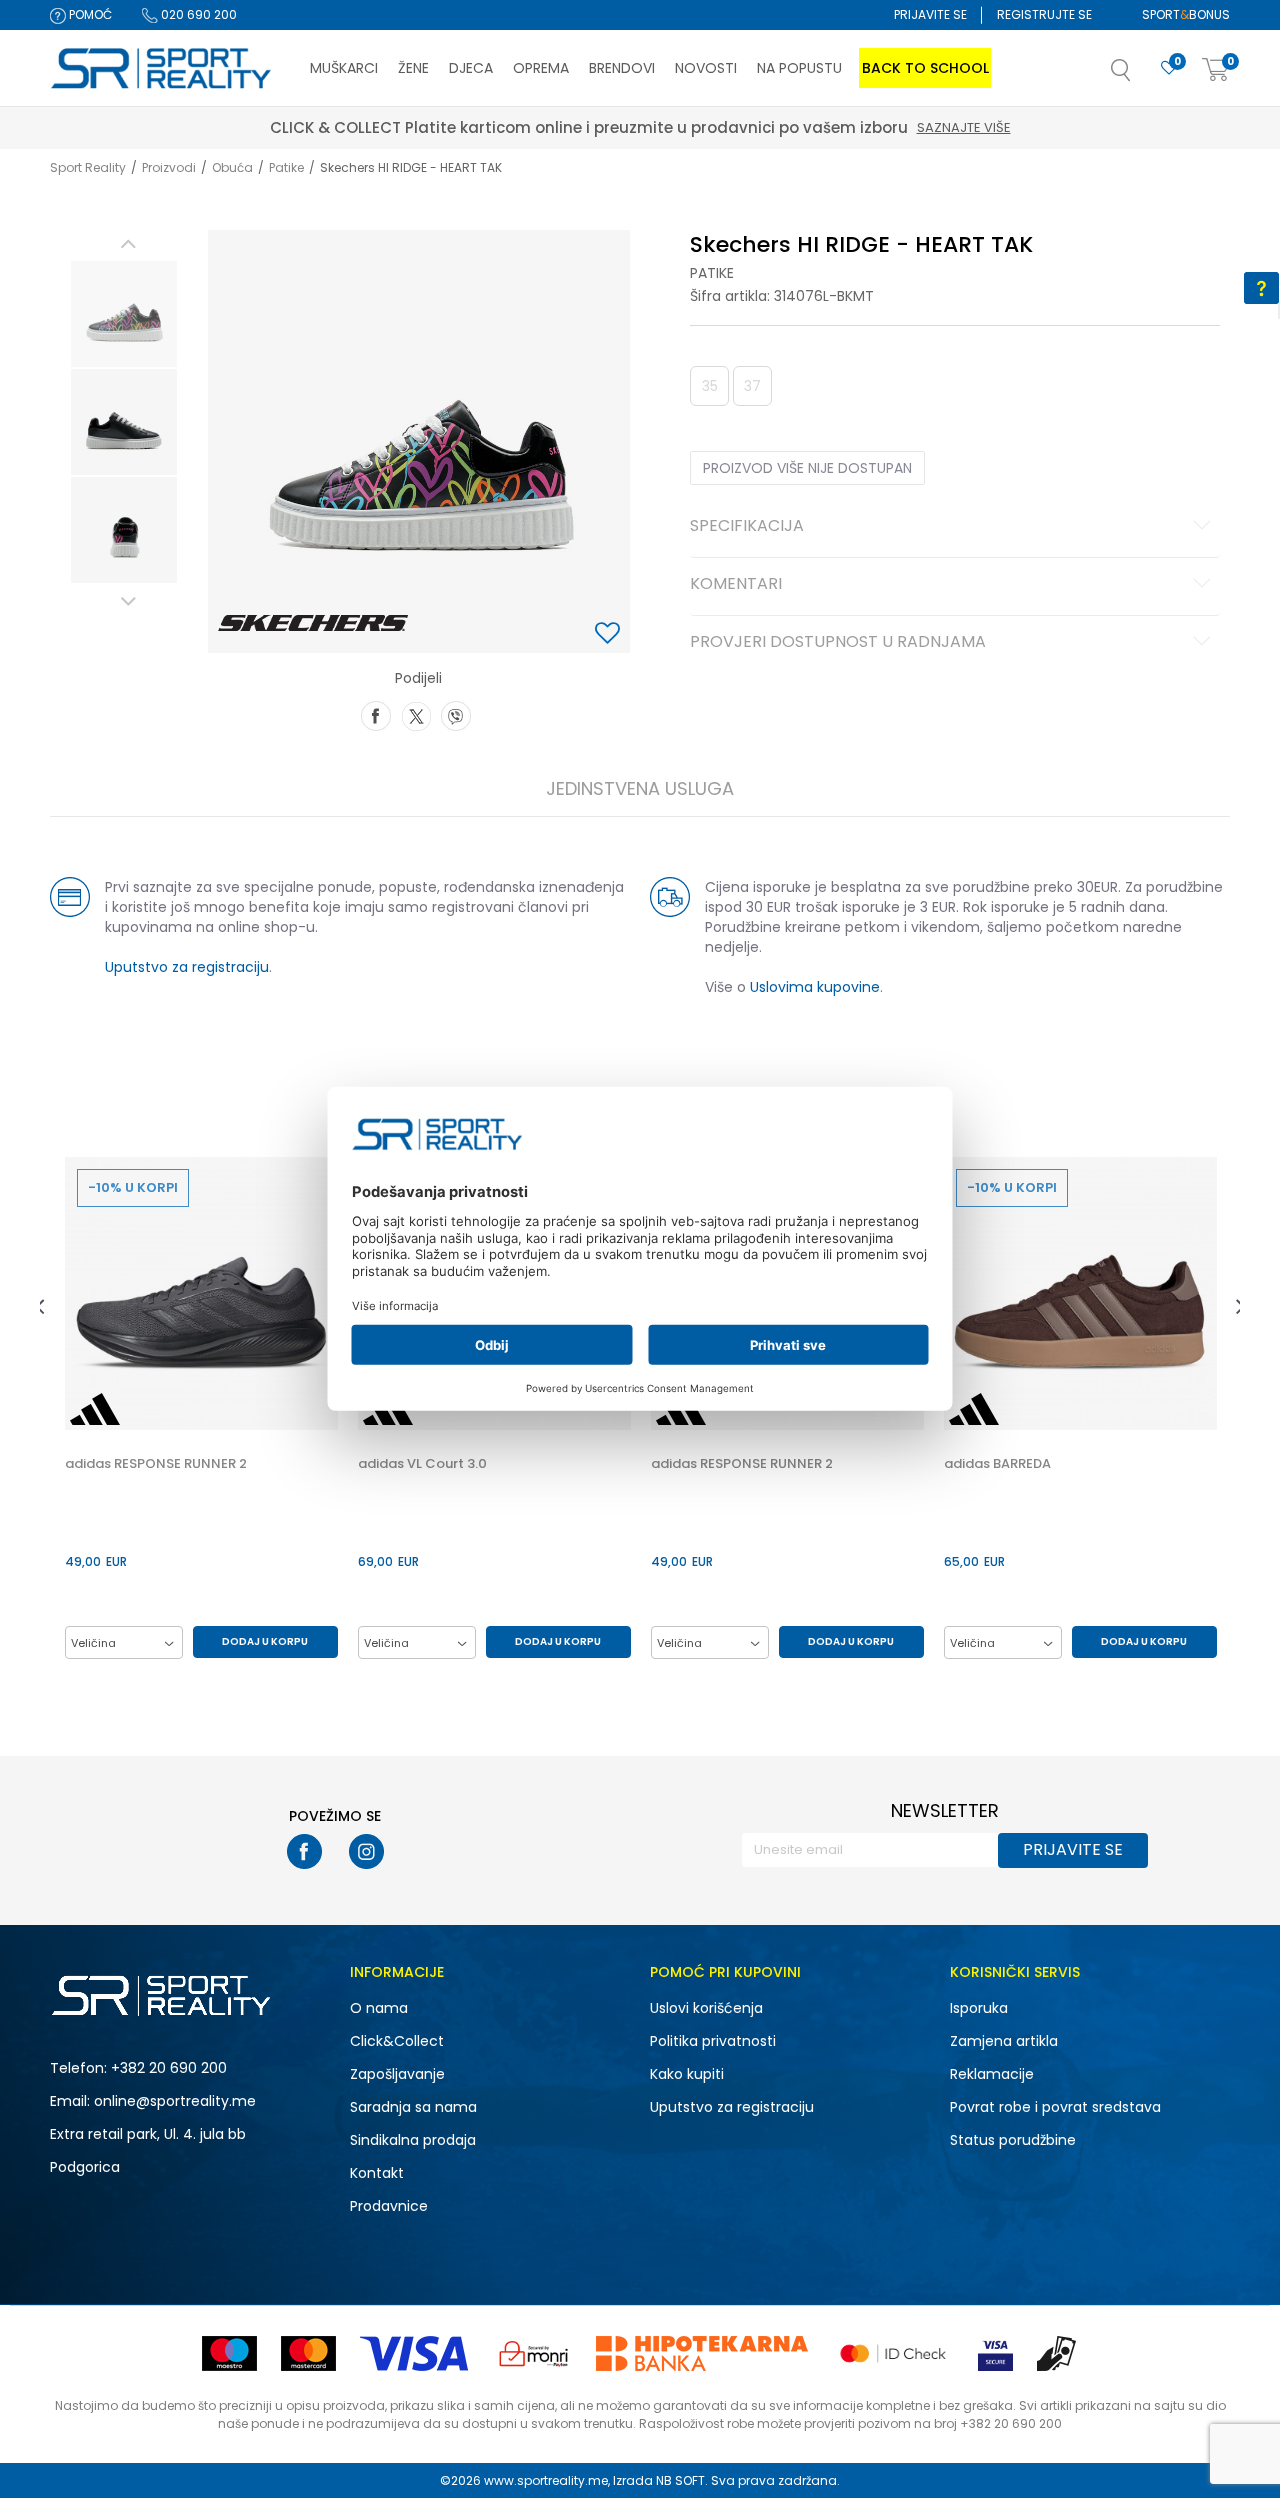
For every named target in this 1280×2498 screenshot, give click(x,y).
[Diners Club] (534, 2353)
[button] (1141, 76)
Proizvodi (169, 167)
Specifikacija (747, 527)
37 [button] (752, 386)
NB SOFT (680, 2480)
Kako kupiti (687, 2074)
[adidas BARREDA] (1080, 1293)
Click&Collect (397, 2041)
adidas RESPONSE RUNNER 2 (156, 1464)
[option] (124, 314)
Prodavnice (389, 2206)
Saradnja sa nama (413, 2107)
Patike (286, 167)
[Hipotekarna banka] (702, 2353)
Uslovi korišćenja (706, 2008)
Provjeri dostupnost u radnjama (838, 643)
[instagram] (366, 1851)
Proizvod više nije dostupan (807, 468)
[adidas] (95, 1409)
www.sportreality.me (546, 2480)
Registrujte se (1044, 14)
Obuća (232, 167)
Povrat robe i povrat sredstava (1055, 2107)
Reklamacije (992, 2074)
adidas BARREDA (997, 1464)
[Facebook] (376, 714)
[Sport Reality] (162, 69)
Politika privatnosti (713, 2041)
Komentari (736, 585)
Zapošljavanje (397, 2074)
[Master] (308, 2353)
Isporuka (979, 2008)
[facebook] (304, 1851)
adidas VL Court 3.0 (422, 1464)
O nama (379, 2008)
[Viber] (456, 714)
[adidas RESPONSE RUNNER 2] (201, 1293)
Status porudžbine (1013, 2140)
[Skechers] (313, 623)
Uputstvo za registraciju (187, 967)
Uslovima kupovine (815, 987)
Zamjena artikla (1004, 2041)
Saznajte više (356, 127)
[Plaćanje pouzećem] (1057, 2353)
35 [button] (710, 386)
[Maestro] (229, 2353)
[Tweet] (416, 714)
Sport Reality (88, 167)
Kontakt (377, 2173)
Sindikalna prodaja (413, 2140)
